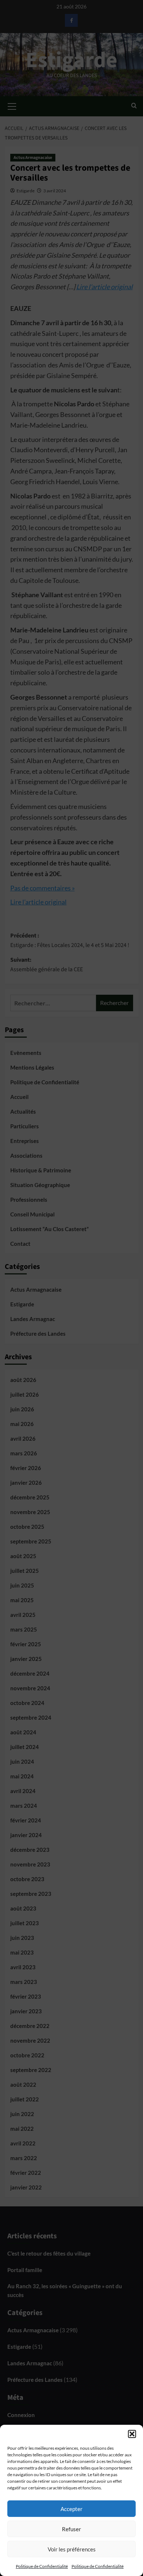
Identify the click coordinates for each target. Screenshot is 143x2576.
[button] (132, 2434)
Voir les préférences (72, 2549)
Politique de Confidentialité (42, 2566)
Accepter (71, 2509)
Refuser (71, 2529)
